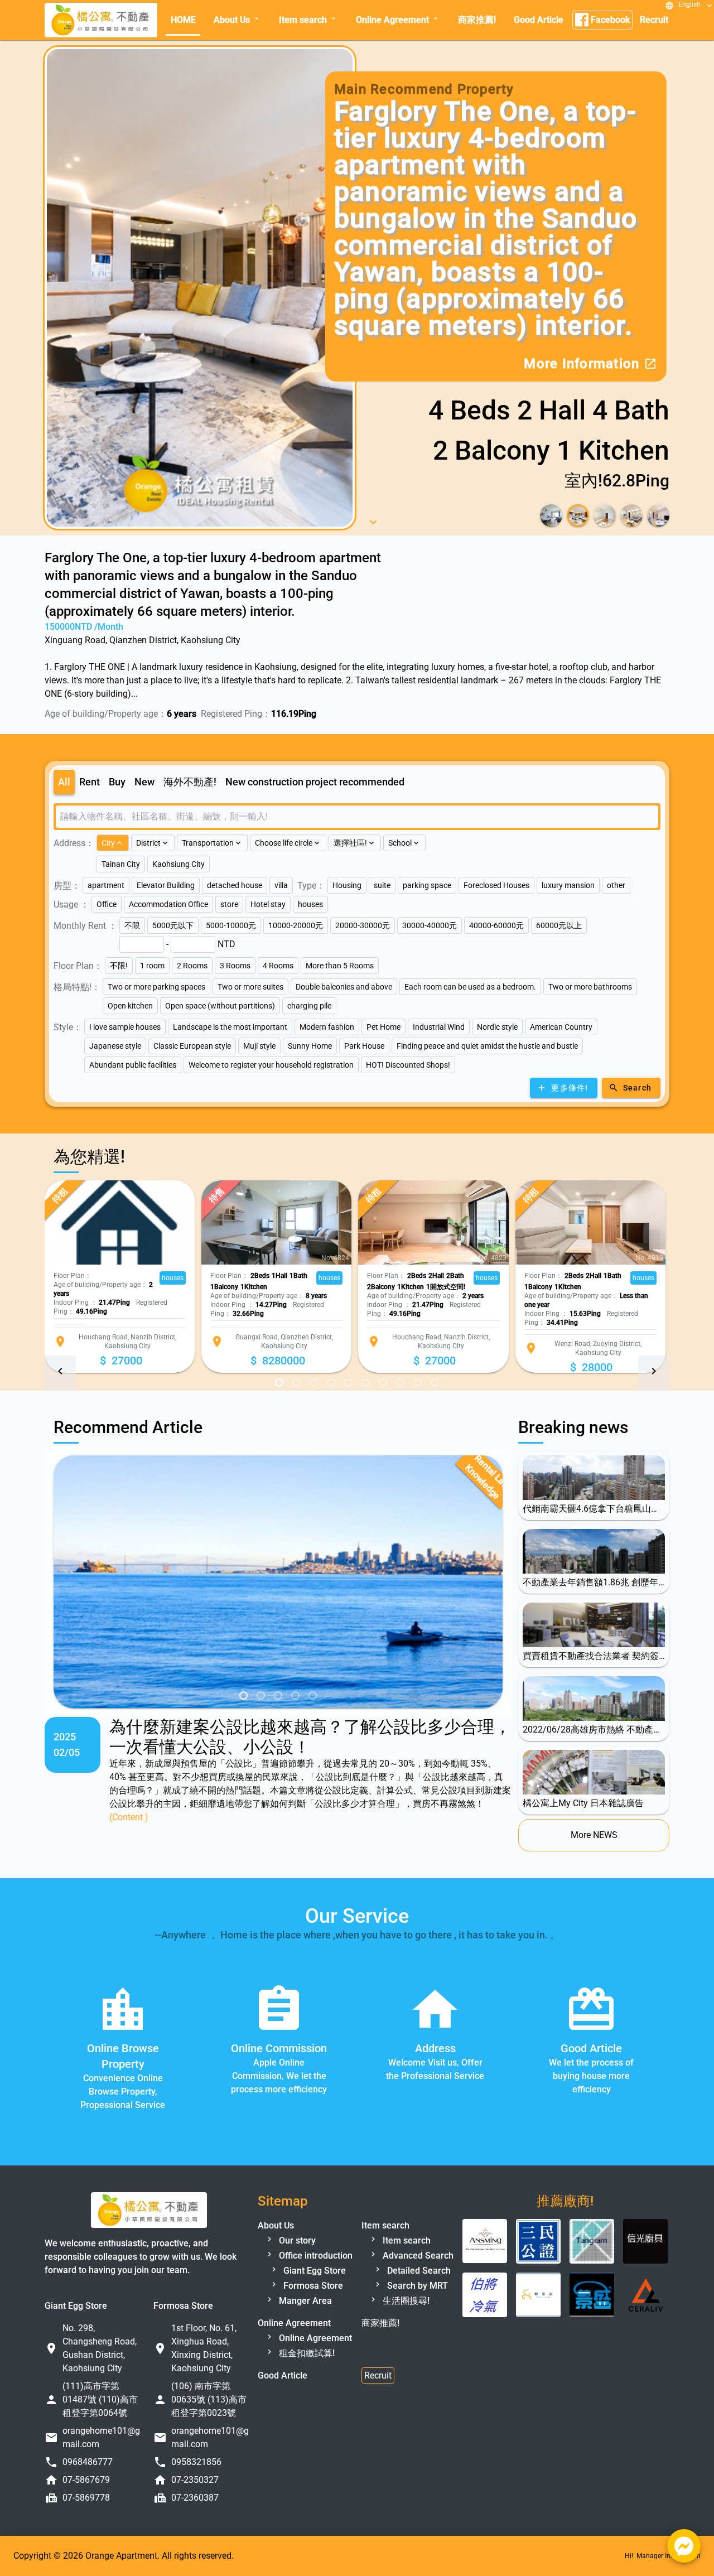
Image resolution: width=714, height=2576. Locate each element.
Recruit (654, 20)
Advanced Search (417, 2256)
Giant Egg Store (313, 2271)
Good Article (539, 20)
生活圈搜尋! (405, 2301)
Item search (308, 20)
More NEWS (594, 1835)
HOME (183, 20)
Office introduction (315, 2256)
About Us (237, 20)
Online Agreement (398, 20)
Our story (296, 2240)
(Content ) (129, 1817)
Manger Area (304, 2301)
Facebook (609, 20)
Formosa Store (312, 2286)
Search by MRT (416, 2286)
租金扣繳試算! (306, 2353)
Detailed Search (418, 2271)
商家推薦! (477, 20)
